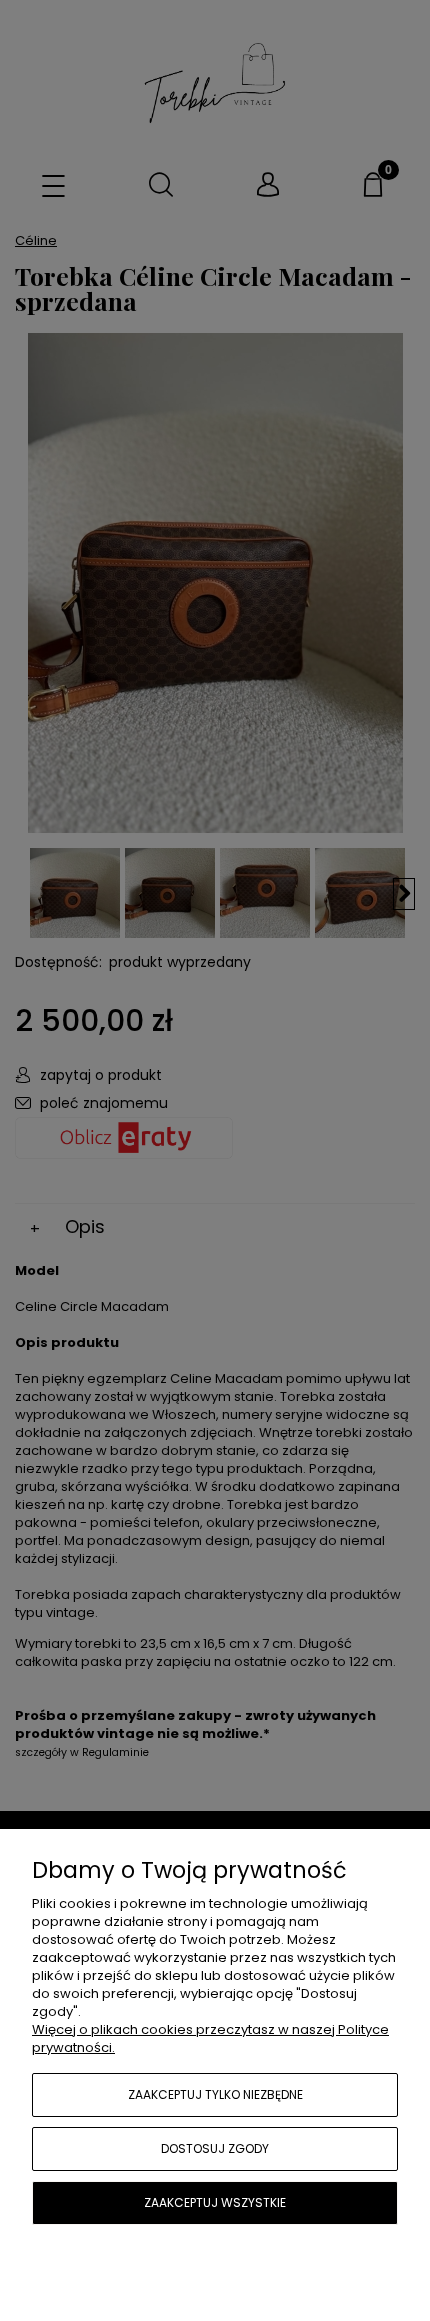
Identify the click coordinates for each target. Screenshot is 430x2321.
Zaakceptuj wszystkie (215, 2202)
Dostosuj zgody (215, 2148)
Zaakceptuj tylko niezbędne (215, 2094)
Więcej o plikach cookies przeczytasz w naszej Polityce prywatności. (210, 2038)
